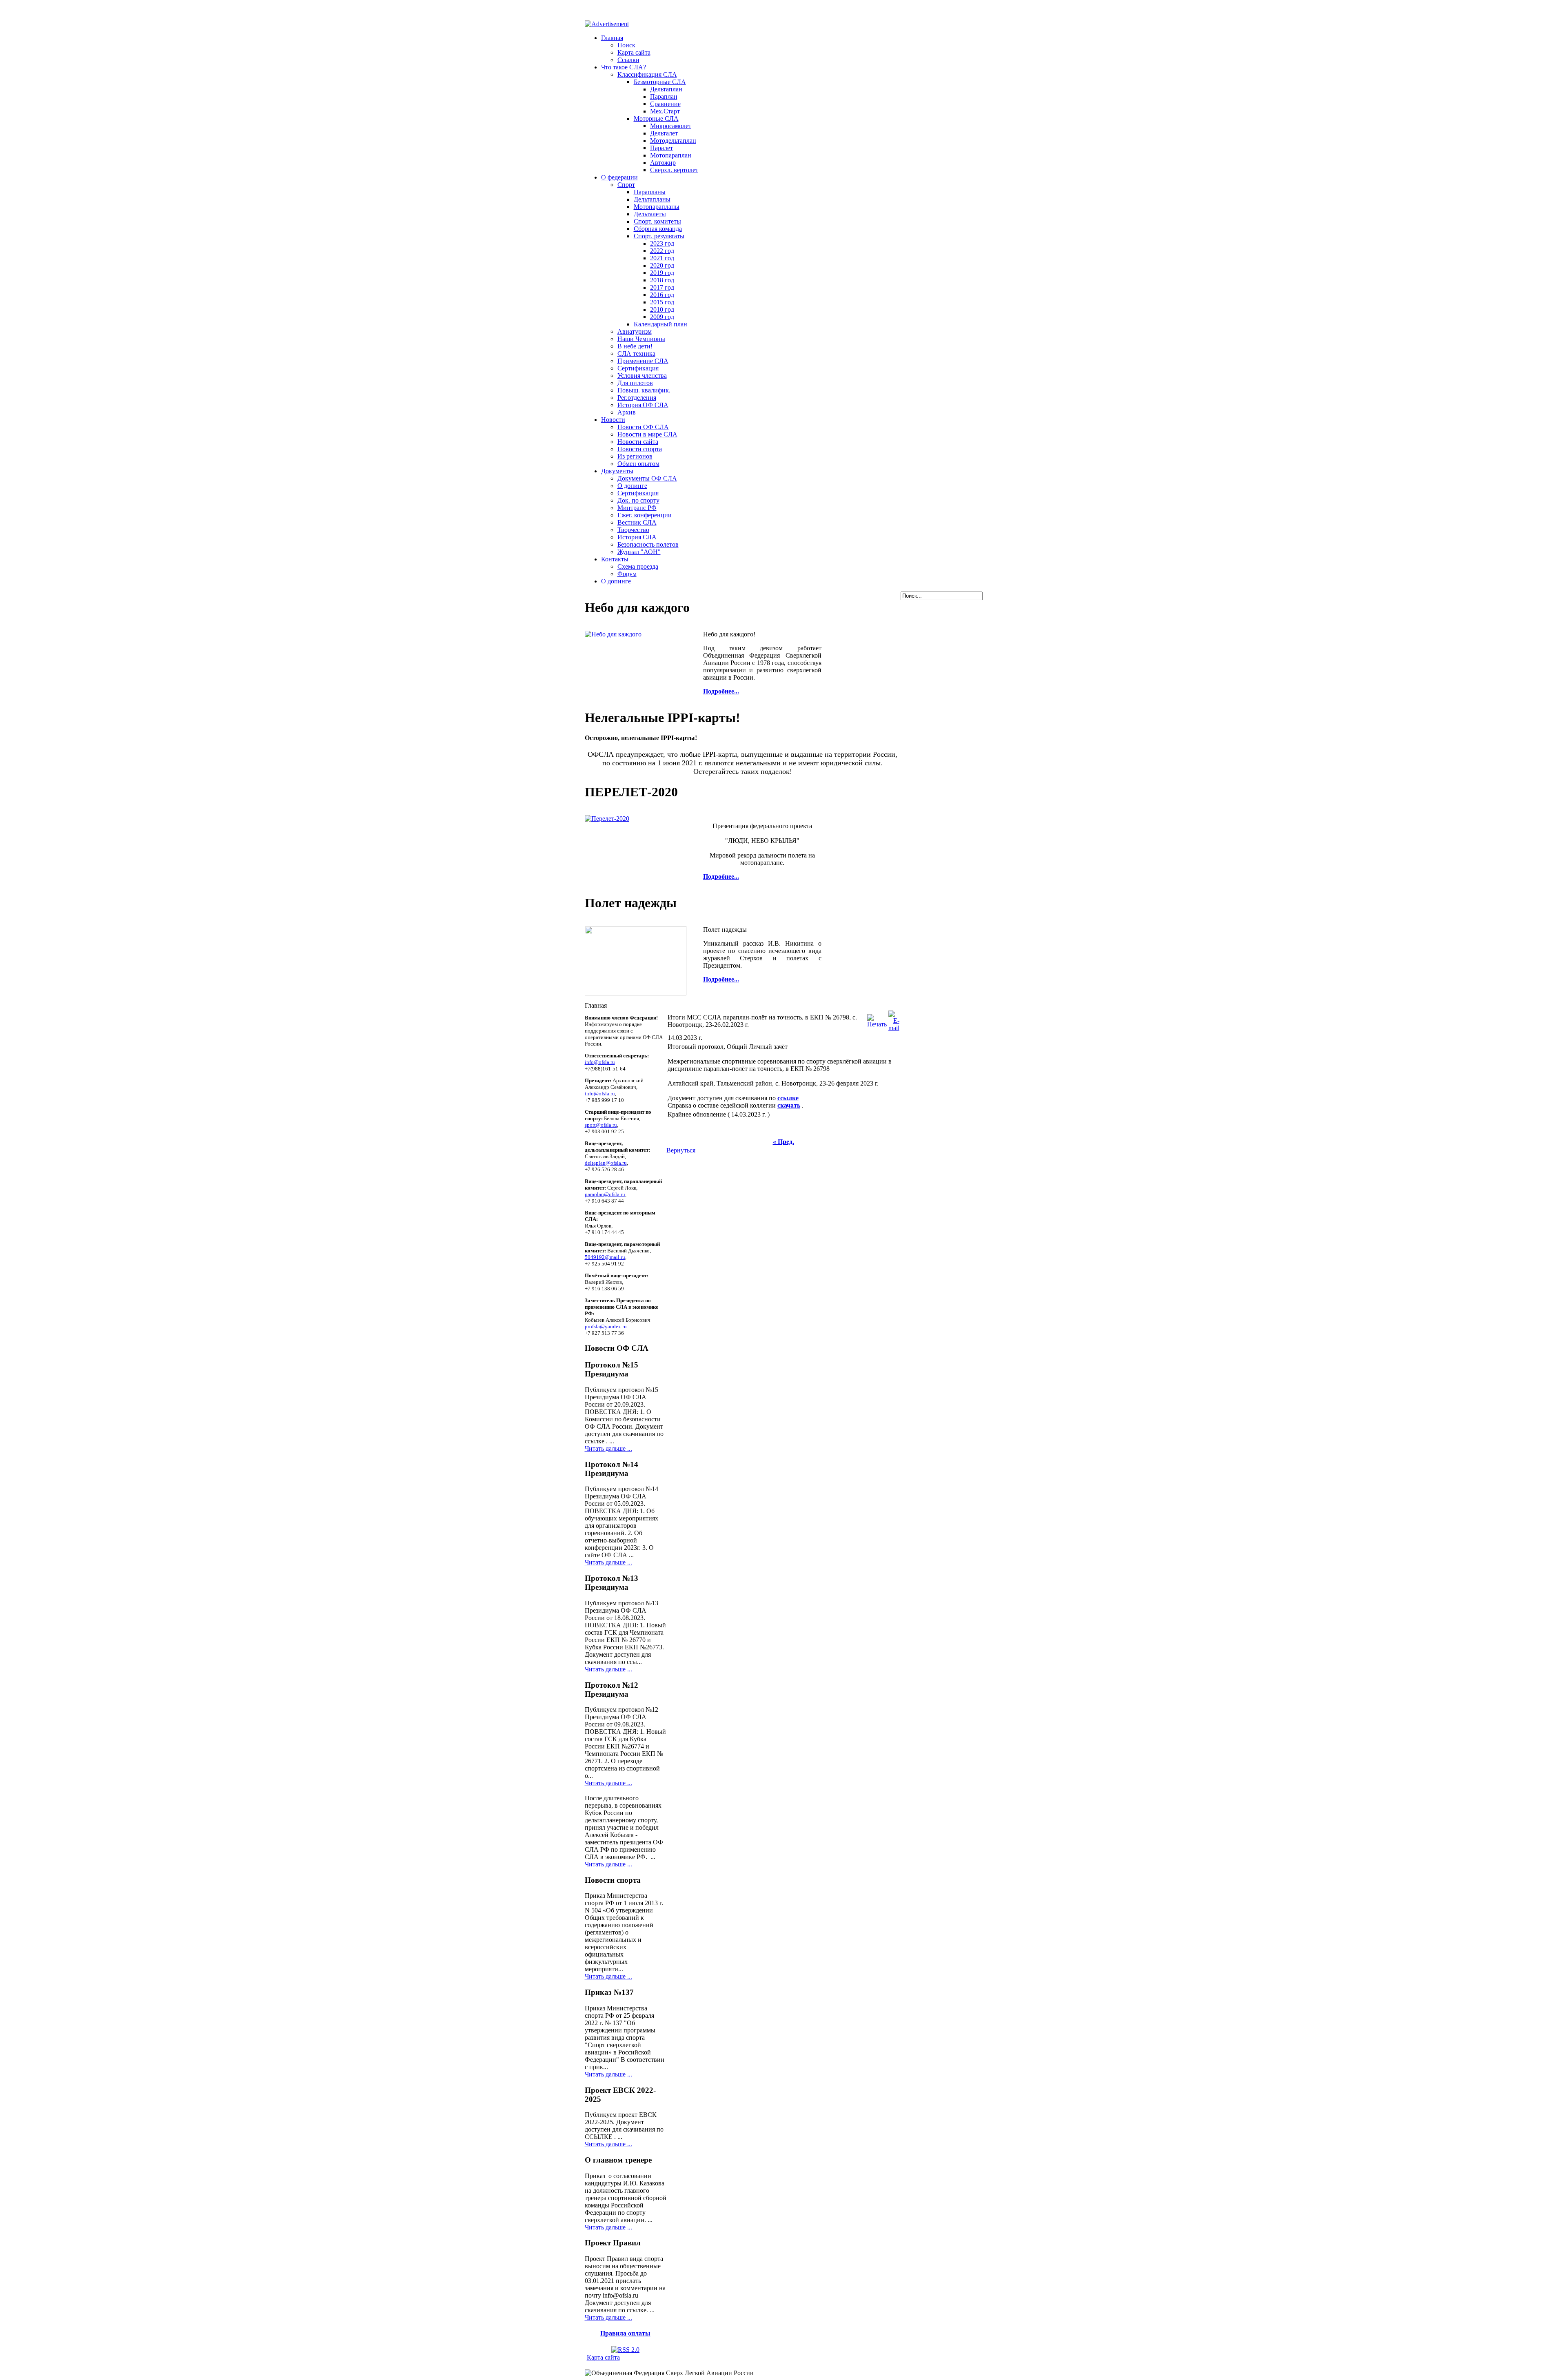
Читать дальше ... (608, 1448)
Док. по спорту (638, 500)
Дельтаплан (666, 89)
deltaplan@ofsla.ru (606, 1163)
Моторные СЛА (656, 119)
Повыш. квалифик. (644, 390)
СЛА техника (636, 353)
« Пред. (783, 1142)
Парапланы (650, 192)
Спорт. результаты (659, 236)
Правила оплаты (625, 2333)
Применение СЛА (643, 361)
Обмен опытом (638, 464)
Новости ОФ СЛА (643, 427)
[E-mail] (894, 1019)
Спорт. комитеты (657, 221)
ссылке (788, 1098)
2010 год (662, 309)
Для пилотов (635, 383)
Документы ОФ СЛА (647, 478)
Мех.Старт (665, 111)
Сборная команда (658, 229)
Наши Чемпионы (641, 339)
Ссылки (628, 60)
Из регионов (635, 456)
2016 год (662, 295)
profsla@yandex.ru (606, 1326)
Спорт (626, 185)
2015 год (662, 302)
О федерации (619, 177)
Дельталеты (650, 214)
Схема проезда (638, 566)
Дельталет (664, 133)
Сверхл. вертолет (674, 170)
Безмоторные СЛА (660, 82)
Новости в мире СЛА (647, 434)
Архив (627, 412)
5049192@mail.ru (605, 1257)
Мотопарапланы (657, 207)
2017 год (662, 287)
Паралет (661, 148)
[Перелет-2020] (607, 819)
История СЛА (637, 537)
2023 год (662, 243)
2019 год (662, 273)
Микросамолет (671, 126)
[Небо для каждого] (613, 634)
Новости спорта (640, 449)
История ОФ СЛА (643, 405)
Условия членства (642, 376)
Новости (613, 420)
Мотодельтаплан (673, 141)
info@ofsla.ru (600, 1062)
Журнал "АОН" (639, 552)
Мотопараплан (671, 155)
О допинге (632, 486)
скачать (789, 1105)
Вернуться (681, 1150)
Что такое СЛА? (624, 67)
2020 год (662, 265)
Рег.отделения (637, 398)
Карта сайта (634, 52)
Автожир (663, 163)
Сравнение (665, 104)
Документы (617, 471)
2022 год (662, 251)
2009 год (662, 317)
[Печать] (877, 1019)
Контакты (615, 559)
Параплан (664, 96)
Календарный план (660, 324)
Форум (627, 574)
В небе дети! (635, 346)
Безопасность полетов (648, 544)
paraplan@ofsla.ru (605, 1194)
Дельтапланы (652, 199)
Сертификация (638, 368)
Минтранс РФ (637, 508)
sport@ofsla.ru (601, 1125)
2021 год (662, 258)
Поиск (626, 45)
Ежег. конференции (645, 515)
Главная (612, 38)
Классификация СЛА (647, 74)
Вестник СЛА (637, 522)
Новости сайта (638, 442)
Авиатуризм (635, 331)
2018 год (662, 280)
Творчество (633, 530)
